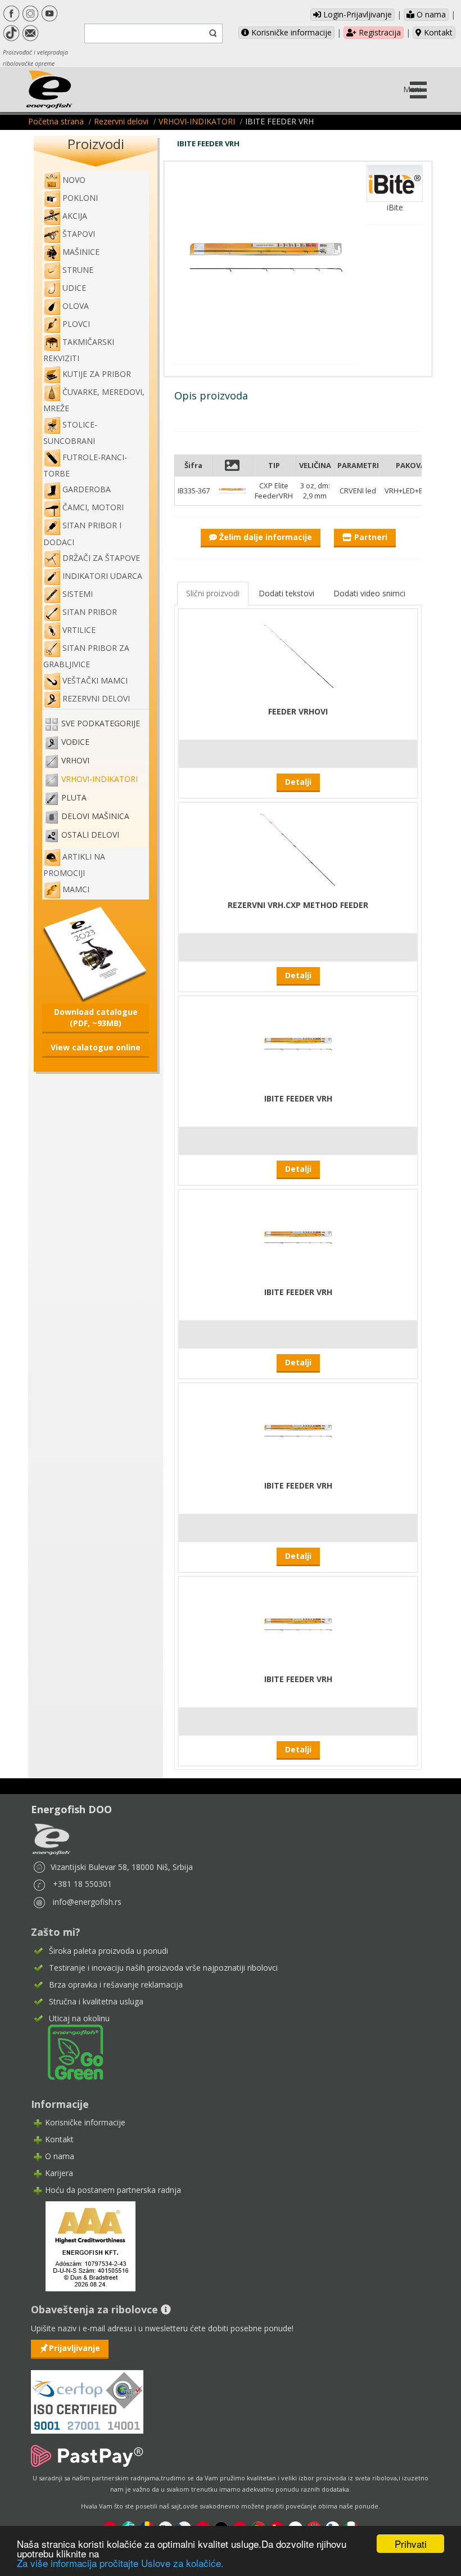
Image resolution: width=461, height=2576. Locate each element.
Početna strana (56, 121)
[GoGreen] (69, 2051)
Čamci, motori (93, 507)
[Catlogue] (96, 953)
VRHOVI (75, 760)
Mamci (76, 889)
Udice (74, 288)
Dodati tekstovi (286, 593)
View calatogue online (96, 1047)
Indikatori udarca (102, 576)
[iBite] (395, 183)
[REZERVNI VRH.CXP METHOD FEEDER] (298, 850)
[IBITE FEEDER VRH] (298, 1043)
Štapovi (79, 234)
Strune (78, 270)
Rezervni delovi (121, 121)
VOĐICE (75, 742)
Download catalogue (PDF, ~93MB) (96, 1017)
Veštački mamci (95, 680)
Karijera (59, 2173)
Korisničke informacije (290, 32)
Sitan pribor (90, 612)
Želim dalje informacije (265, 537)
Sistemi (78, 594)
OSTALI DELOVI (90, 835)
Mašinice (81, 252)
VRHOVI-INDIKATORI (197, 121)
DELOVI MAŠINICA (95, 816)
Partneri (370, 537)
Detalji (298, 782)
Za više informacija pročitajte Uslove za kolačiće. (120, 2563)
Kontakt (437, 32)
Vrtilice (79, 630)
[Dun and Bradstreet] (83, 2245)
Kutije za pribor (97, 374)
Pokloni (80, 198)
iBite (395, 207)
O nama (430, 14)
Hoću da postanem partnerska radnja (113, 2190)
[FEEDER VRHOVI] (298, 656)
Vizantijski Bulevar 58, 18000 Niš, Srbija (122, 1867)
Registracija (379, 32)
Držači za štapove (101, 558)
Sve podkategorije (101, 723)
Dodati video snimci (369, 593)
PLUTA (74, 797)
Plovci (76, 324)
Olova (76, 306)
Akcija (75, 216)
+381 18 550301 (82, 1884)
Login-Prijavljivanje (356, 14)
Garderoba (87, 489)
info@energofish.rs (87, 1902)
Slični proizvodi (213, 593)
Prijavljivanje (74, 2348)
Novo (74, 180)
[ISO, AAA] (87, 2395)
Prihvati (411, 2544)
